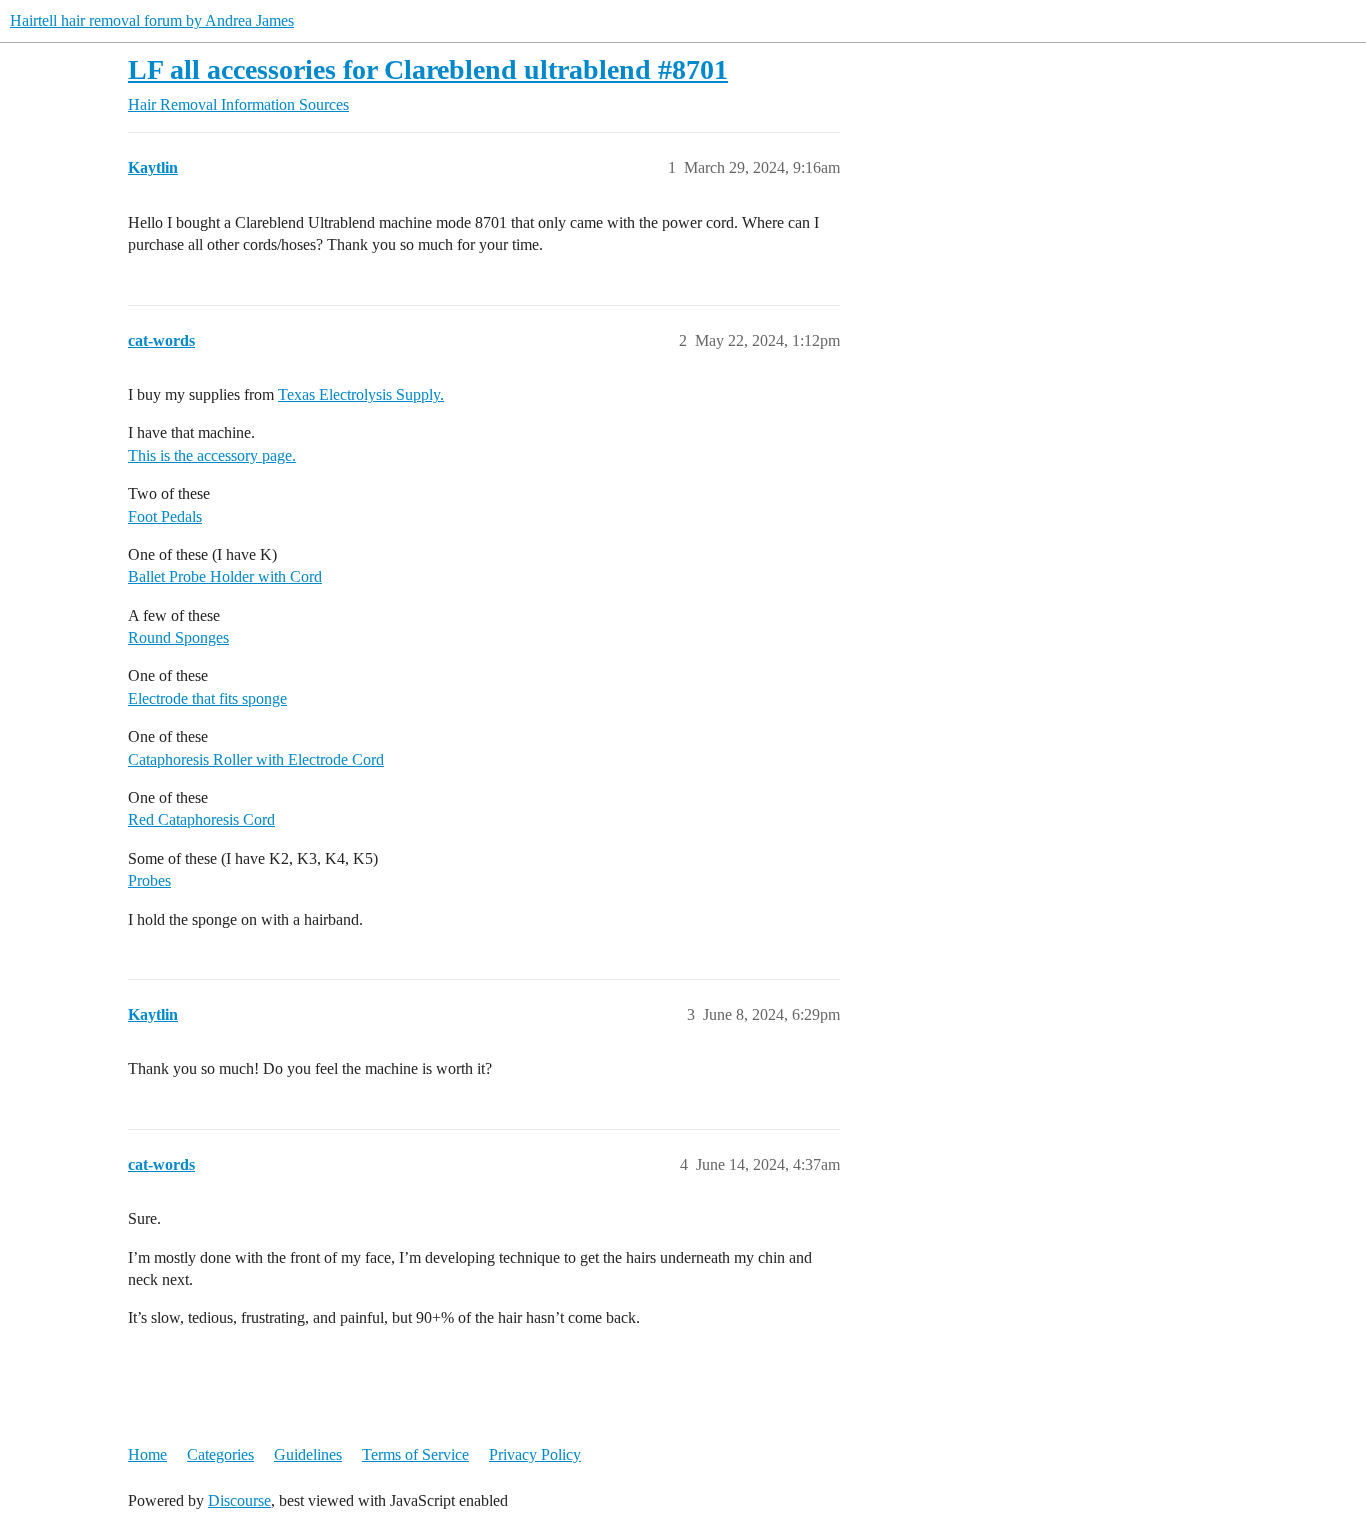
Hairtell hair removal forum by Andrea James (152, 20)
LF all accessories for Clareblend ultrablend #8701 (428, 69)
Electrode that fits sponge (207, 698)
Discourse (239, 1500)
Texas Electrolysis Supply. (361, 394)
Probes (149, 880)
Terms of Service (415, 1454)
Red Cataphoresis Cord (201, 819)
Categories (220, 1454)
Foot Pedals (165, 516)
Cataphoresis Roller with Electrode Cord (256, 759)
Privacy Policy (535, 1454)
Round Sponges (178, 637)
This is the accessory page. (212, 455)
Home (147, 1454)
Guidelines (308, 1454)
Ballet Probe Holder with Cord (225, 576)
